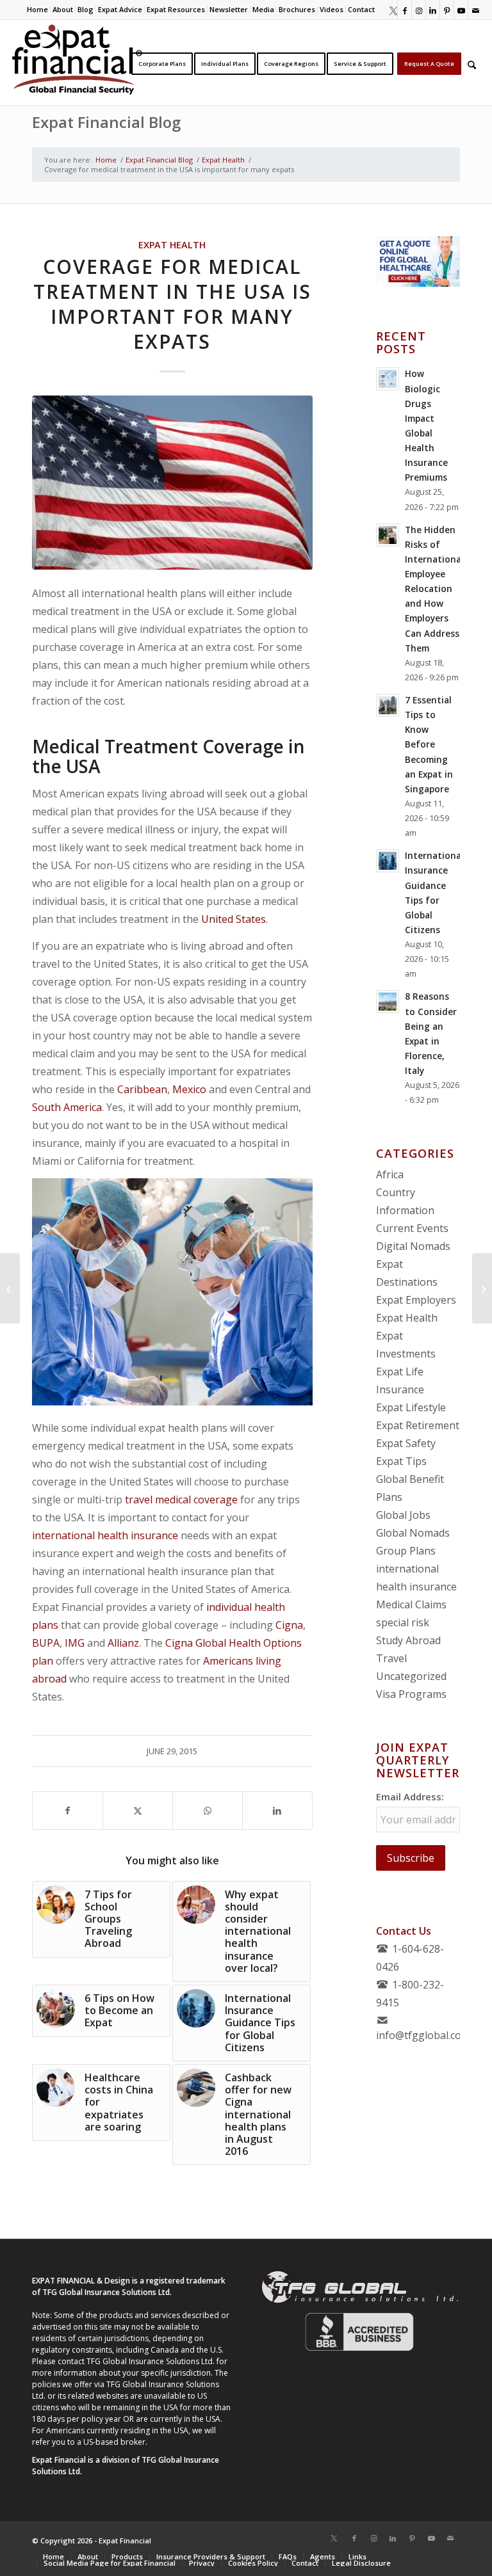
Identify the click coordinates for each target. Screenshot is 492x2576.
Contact (361, 9)
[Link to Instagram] (419, 10)
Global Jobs (403, 1515)
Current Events (412, 1228)
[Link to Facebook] (405, 10)
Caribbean (142, 1089)
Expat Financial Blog (106, 122)
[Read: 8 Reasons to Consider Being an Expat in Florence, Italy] (388, 1002)
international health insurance (105, 1535)
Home (37, 9)
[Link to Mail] (475, 10)
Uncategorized (411, 1676)
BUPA (46, 1643)
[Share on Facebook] (68, 1811)
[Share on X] (138, 1811)
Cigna (289, 1625)
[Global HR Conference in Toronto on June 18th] (10, 1288)
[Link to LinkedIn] (433, 10)
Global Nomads (413, 1533)
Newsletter (229, 9)
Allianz (123, 1643)
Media (263, 9)
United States (234, 919)
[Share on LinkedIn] (277, 1811)
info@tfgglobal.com (423, 2035)
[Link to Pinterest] (447, 10)
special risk (403, 1622)
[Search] (472, 63)
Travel (391, 1658)
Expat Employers (416, 1300)
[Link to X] (390, 10)
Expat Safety (406, 1443)
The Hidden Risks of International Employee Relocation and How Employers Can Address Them (434, 589)
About (63, 9)
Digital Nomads (413, 1246)
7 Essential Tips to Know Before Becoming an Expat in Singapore (429, 744)
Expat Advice (120, 9)
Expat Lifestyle (411, 1407)
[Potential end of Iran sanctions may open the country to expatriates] (482, 1288)
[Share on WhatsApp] (208, 1811)
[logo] (77, 63)
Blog (86, 9)
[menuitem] (38, 10)
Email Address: (410, 1796)
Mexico (189, 1089)
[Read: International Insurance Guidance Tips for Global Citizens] (388, 861)
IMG (75, 1643)
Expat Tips (401, 1461)
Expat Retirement (418, 1425)
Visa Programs (411, 1694)
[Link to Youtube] (461, 10)
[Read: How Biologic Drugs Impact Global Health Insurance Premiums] (388, 379)
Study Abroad (408, 1640)
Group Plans (406, 1551)
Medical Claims (411, 1604)
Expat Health (172, 245)
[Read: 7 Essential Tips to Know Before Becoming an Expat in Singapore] (388, 705)
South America (67, 1107)
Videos (332, 9)
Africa (390, 1174)
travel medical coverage (181, 1500)
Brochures (297, 9)
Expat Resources (176, 9)
